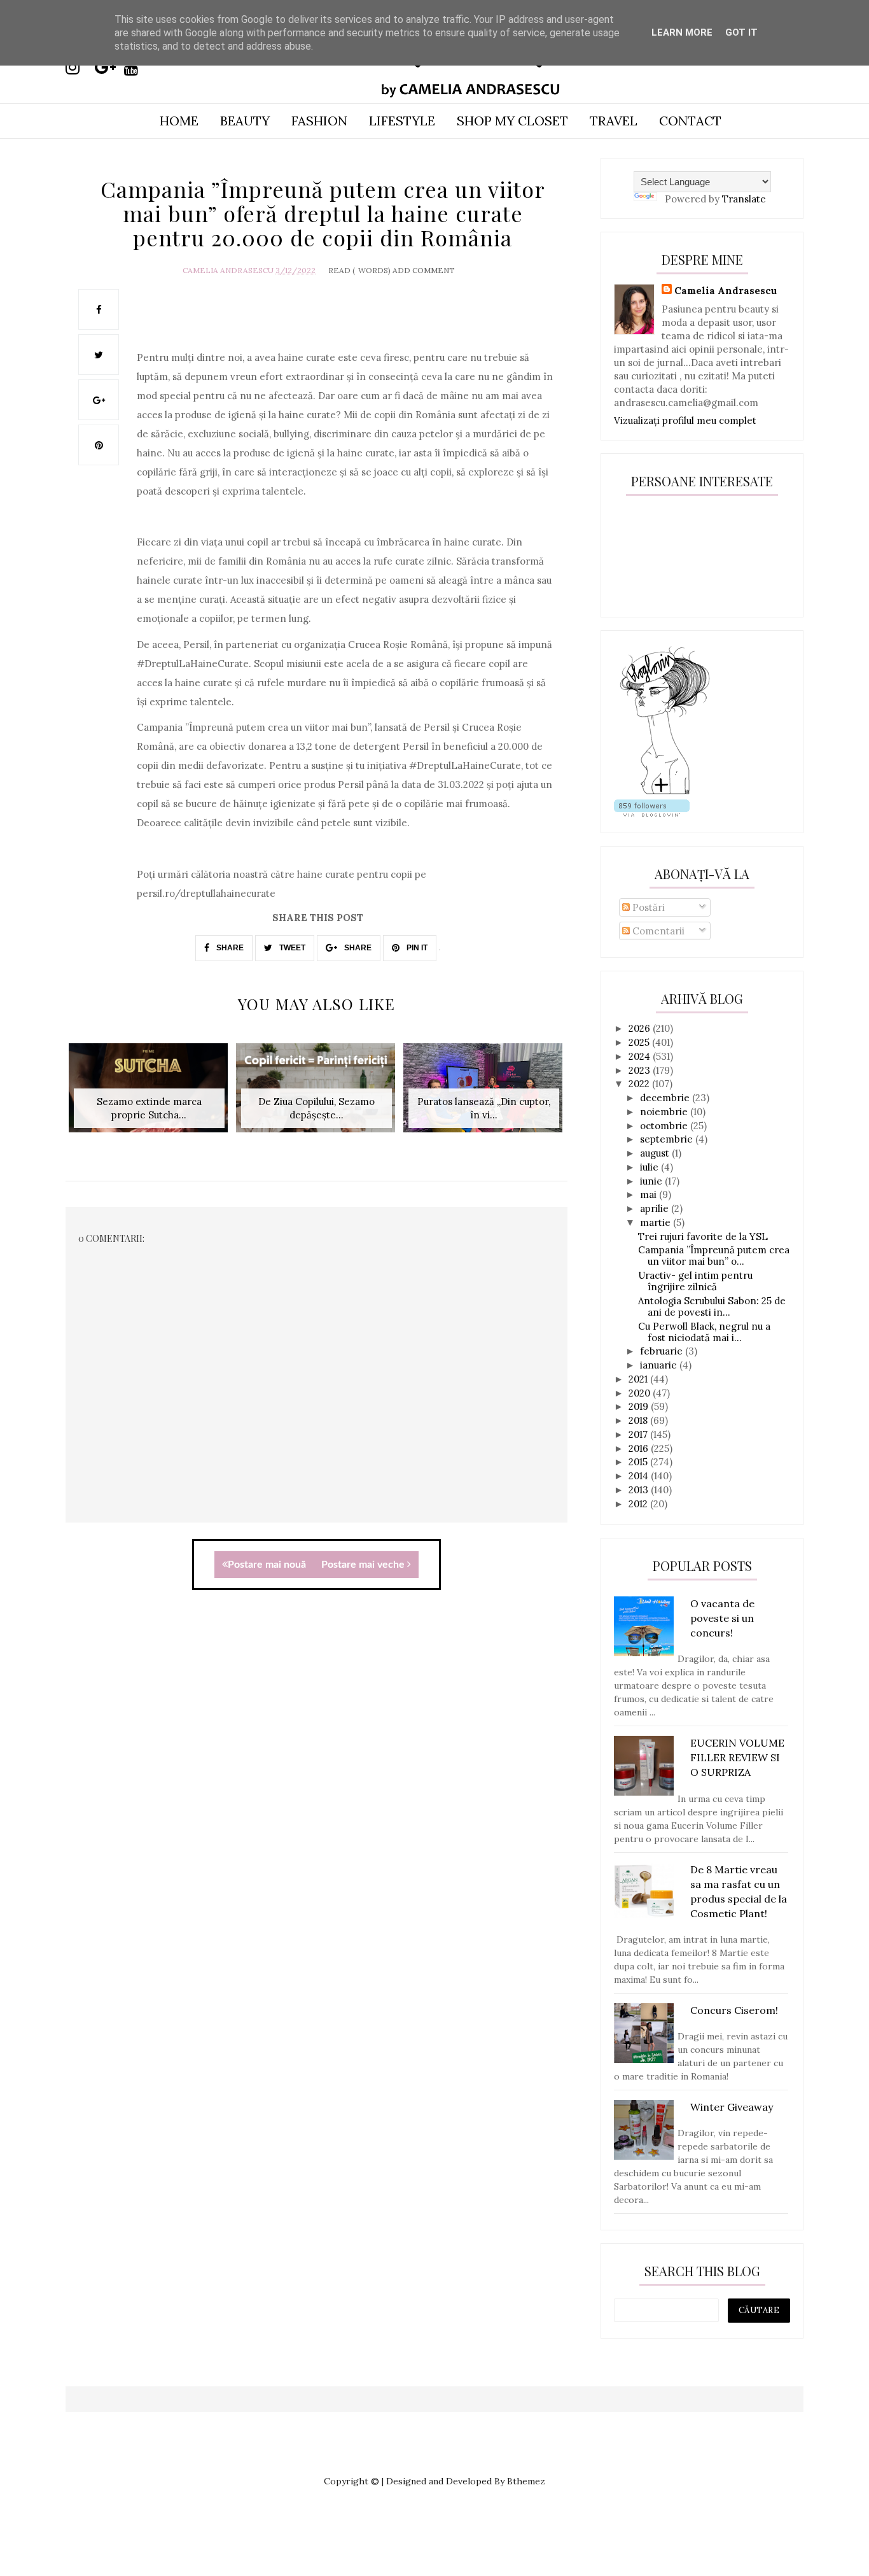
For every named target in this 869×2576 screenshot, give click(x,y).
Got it (741, 32)
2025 (640, 1042)
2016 (640, 1448)
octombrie (665, 1126)
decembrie (666, 1098)
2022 (640, 1084)
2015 (639, 1462)
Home (179, 121)
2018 (639, 1420)
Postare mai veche (364, 1565)
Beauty (245, 121)
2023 (641, 1070)
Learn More (682, 32)
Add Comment (424, 270)
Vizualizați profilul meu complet (685, 420)
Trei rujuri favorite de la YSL (703, 1236)
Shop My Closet (512, 121)
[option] (149, 1094)
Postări (647, 907)
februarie (663, 1351)
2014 (640, 1476)
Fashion (319, 121)
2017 (639, 1434)
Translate (744, 199)
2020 (641, 1393)
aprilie (656, 1208)
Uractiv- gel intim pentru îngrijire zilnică (695, 1281)
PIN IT (416, 948)
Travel (614, 121)
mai (650, 1194)
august (656, 1153)
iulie (650, 1167)
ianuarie (660, 1365)
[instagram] (79, 67)
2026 (641, 1028)
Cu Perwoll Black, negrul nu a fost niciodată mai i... (704, 1332)
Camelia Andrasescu (228, 270)
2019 (640, 1406)
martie (657, 1222)
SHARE (229, 948)
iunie (652, 1181)
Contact (690, 121)
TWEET (291, 948)
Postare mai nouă (267, 1565)
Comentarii (657, 931)
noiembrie (665, 1112)
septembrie (668, 1139)
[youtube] (137, 67)
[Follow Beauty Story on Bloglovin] (665, 793)
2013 (640, 1490)
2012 (639, 1504)
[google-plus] (108, 67)
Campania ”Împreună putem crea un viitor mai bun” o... (714, 1256)
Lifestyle (402, 121)
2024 (641, 1056)
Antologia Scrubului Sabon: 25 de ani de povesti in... (712, 1306)
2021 (639, 1379)
